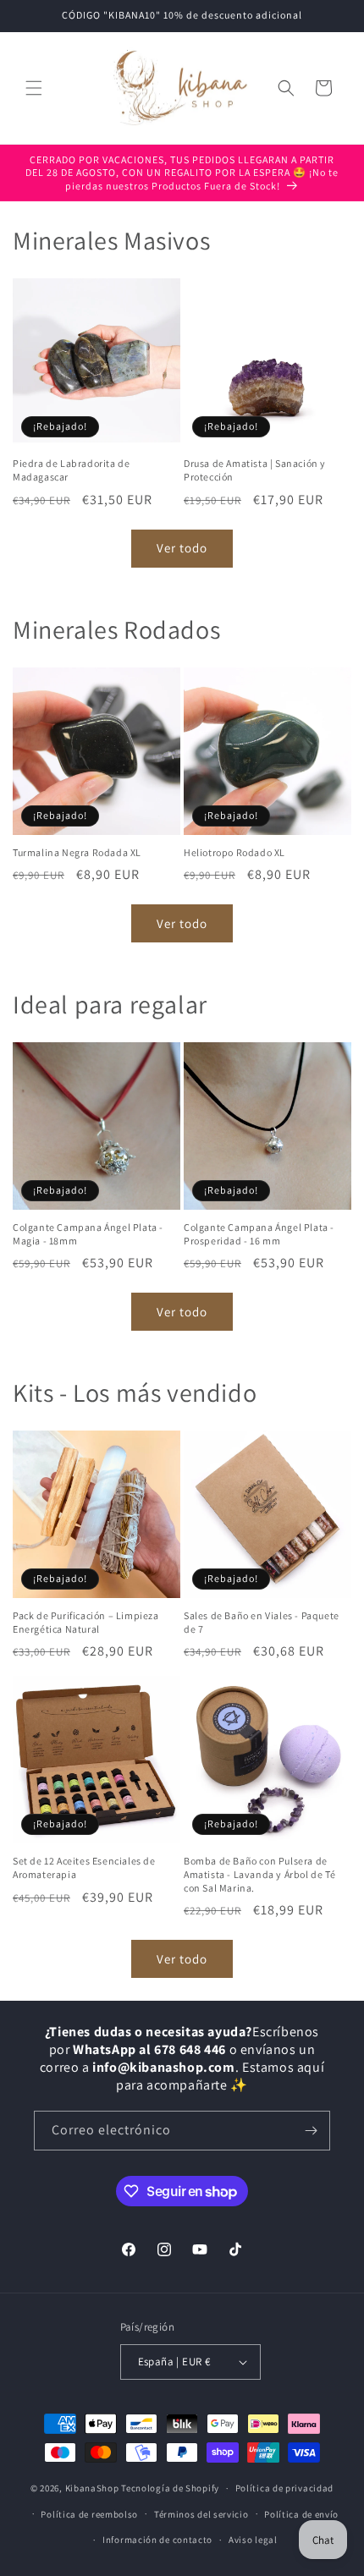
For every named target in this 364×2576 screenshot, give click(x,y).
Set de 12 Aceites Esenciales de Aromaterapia (84, 1867)
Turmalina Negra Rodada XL (77, 852)
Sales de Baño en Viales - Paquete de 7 (262, 1622)
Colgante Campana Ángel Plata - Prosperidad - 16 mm (259, 1234)
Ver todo (182, 548)
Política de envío (301, 2514)
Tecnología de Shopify (170, 2488)
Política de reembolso (89, 2514)
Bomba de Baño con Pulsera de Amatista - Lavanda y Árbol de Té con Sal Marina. (259, 1874)
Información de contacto (157, 2540)
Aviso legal (253, 2540)
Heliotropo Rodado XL (234, 852)
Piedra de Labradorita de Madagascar (71, 470)
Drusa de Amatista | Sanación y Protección (255, 470)
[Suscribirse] (311, 2131)
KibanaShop (92, 2488)
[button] (34, 88)
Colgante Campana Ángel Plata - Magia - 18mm (88, 1234)
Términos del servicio (201, 2514)
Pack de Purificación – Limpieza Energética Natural (86, 1622)
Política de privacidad (284, 2488)
